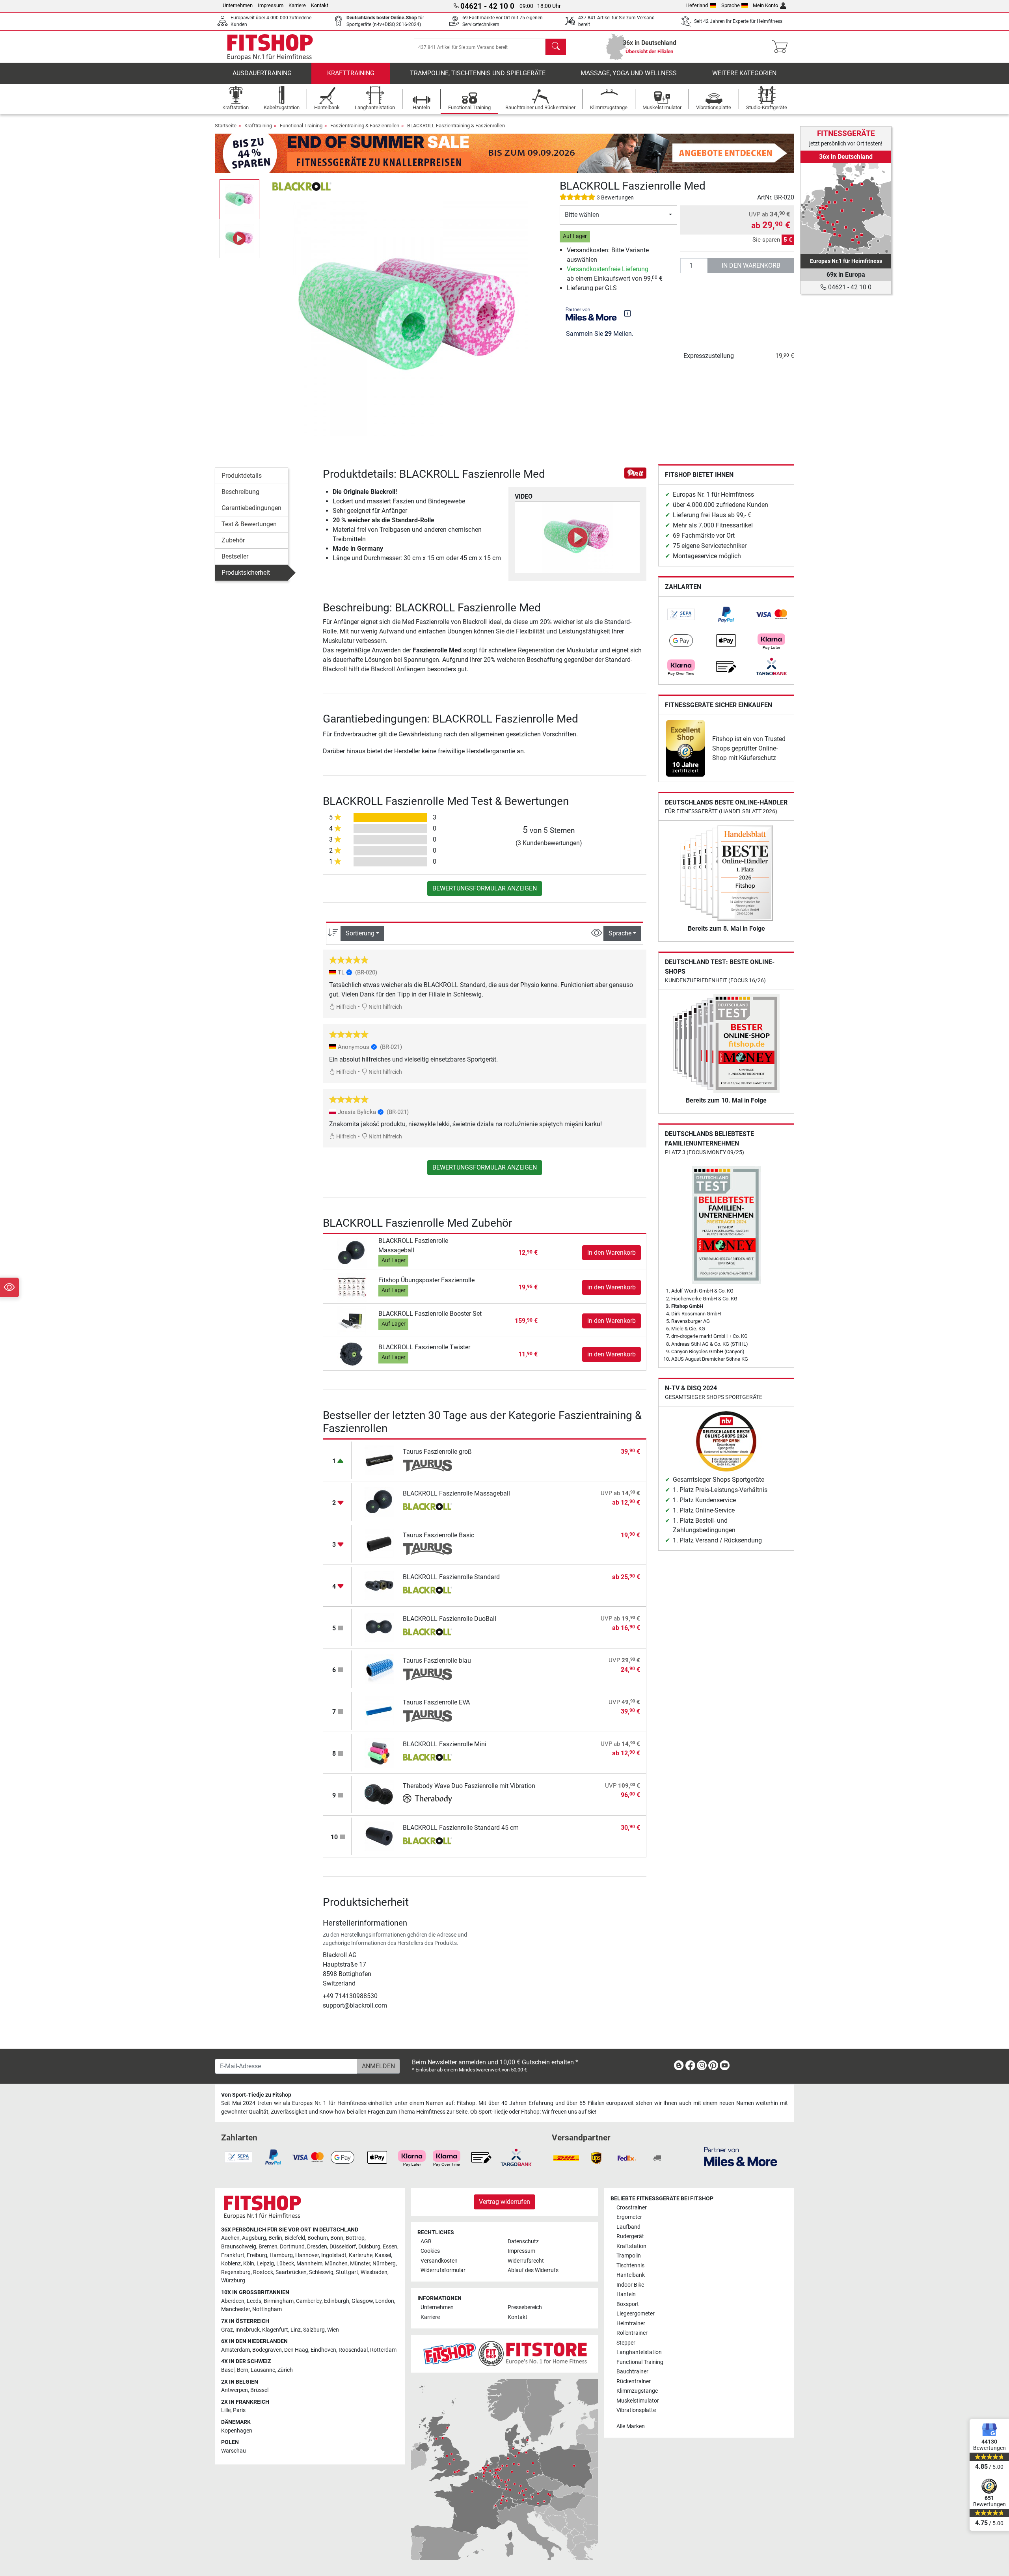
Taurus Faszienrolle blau (437, 1661)
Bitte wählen (582, 215)
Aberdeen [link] (233, 2301)
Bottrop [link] (355, 2238)
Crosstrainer (632, 2208)
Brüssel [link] (259, 2390)
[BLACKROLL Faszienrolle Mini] (379, 1752)
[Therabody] (427, 1800)
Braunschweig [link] (239, 2247)
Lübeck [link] (285, 2264)
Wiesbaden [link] (374, 2272)
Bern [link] (243, 2370)
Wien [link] (333, 2330)
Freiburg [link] (257, 2255)
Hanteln (626, 2294)
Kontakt (320, 5)
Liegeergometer (636, 2314)
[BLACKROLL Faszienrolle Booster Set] (352, 1320)
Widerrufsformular (443, 2270)
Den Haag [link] (296, 2350)
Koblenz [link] (231, 2264)
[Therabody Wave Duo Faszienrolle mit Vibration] (379, 1794)
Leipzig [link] (265, 2264)
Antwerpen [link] (235, 2390)
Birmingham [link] (279, 2301)
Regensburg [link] (236, 2272)
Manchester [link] (235, 2309)
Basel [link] (228, 2370)
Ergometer (629, 2217)
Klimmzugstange (637, 2391)
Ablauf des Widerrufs (533, 2270)
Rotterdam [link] (383, 2350)
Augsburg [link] (254, 2238)
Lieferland (697, 5)
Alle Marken (631, 2426)
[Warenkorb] (782, 47)
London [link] (385, 2301)
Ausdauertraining (262, 73)
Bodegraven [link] (267, 2350)
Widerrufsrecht (526, 2261)
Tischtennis (630, 2266)
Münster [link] (360, 2264)
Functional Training (301, 126)
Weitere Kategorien (744, 73)
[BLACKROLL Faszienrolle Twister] (352, 1354)
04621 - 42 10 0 (849, 287)
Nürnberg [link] (384, 2264)
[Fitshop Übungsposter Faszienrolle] (352, 1287)
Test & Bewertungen (249, 524)
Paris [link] (239, 2410)
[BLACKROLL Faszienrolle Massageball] (352, 1252)
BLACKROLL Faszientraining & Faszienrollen (456, 126)
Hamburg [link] (281, 2255)
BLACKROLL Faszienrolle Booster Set (430, 1314)
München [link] (336, 2264)
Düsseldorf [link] (343, 2247)
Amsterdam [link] (235, 2350)
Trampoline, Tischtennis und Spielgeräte (478, 73)
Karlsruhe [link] (361, 2255)
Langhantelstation (639, 2352)
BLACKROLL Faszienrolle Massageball (456, 1493)
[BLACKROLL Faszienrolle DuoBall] (379, 1627)
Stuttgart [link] (347, 2272)
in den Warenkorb (751, 265)
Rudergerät (630, 2236)
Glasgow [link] (362, 2301)
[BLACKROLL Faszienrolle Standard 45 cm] (379, 1836)
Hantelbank (631, 2275)
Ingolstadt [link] (334, 2255)
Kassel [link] (383, 2255)
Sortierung (360, 933)
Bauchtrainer (632, 2372)
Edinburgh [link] (337, 2301)
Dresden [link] (317, 2247)
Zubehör (233, 540)
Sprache (731, 5)
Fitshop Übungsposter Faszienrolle (426, 1280)
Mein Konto (765, 5)
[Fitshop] (270, 46)
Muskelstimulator (638, 2401)
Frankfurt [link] (233, 2255)
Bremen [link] (268, 2247)
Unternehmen (238, 5)
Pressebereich (525, 2307)
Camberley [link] (309, 2301)
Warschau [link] (234, 2451)
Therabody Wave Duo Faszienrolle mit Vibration (469, 1786)
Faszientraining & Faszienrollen (365, 126)
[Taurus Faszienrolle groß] (379, 1460)
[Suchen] (556, 47)
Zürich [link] (285, 2370)
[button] (239, 199)
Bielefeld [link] (295, 2238)
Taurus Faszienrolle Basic (438, 1535)
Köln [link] (249, 2264)
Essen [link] (390, 2247)
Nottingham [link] (267, 2309)
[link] (681, 615)
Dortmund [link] (292, 2247)
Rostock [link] (263, 2272)
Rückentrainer (634, 2381)
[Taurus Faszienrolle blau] (379, 1669)
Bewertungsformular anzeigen (485, 888)
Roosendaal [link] (353, 2350)
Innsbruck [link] (248, 2330)
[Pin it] (635, 472)
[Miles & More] (741, 2156)
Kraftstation (631, 2246)
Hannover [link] (307, 2255)
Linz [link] (296, 2330)
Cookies (430, 2251)
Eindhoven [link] (323, 2350)
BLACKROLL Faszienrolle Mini (445, 1744)
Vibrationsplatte (636, 2410)
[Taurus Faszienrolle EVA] (379, 1711)
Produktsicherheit (246, 573)
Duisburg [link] (369, 2247)
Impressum (271, 5)
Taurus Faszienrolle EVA (436, 1702)
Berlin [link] (275, 2238)
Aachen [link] (230, 2238)
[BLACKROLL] (302, 186)
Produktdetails (242, 476)
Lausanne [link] (263, 2370)
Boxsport (628, 2304)
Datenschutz (523, 2242)
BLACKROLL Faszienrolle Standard (451, 1577)
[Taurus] (427, 1466)
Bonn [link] (337, 2238)
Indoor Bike (630, 2285)
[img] (627, 313)
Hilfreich (346, 1007)
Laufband (628, 2227)
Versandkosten (439, 2261)
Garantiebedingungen (251, 508)
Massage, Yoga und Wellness (629, 73)
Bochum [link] (318, 2238)
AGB (426, 2242)
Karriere (297, 5)
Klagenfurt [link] (275, 2330)
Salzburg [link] (314, 2330)
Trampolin (629, 2256)
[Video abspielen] (577, 537)
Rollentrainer (632, 2333)
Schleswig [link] (321, 2272)
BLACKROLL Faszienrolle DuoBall (450, 1619)
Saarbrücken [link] (291, 2272)
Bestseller (235, 556)
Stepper (626, 2343)
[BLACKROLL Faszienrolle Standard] (379, 1585)
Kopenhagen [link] (237, 2431)
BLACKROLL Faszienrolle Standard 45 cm (461, 1828)
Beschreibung (240, 492)
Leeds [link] (254, 2301)
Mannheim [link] (309, 2264)
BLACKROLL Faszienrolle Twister (424, 1347)
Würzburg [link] (233, 2281)
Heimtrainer (631, 2324)
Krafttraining (351, 73)
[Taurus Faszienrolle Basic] (379, 1543)
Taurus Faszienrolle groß (437, 1452)
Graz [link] (227, 2330)
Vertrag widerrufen (504, 2202)
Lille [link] (226, 2410)
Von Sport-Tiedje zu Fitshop (256, 2095)
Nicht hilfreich (385, 1007)
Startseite (226, 126)
